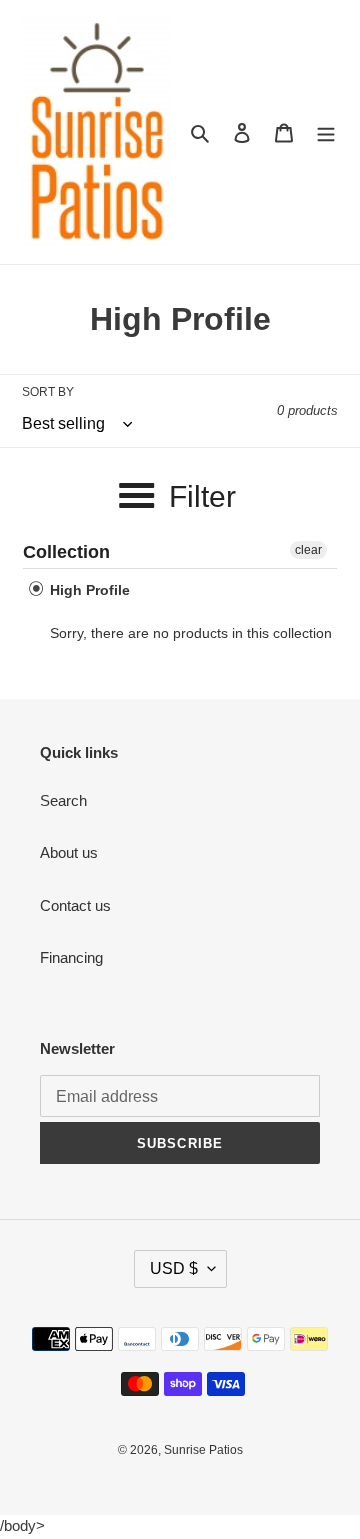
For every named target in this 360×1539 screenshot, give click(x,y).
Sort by (48, 392)
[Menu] (326, 132)
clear (308, 550)
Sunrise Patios (203, 1450)
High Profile (88, 590)
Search (63, 800)
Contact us (75, 905)
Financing (71, 957)
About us (69, 852)
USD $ (174, 1268)
